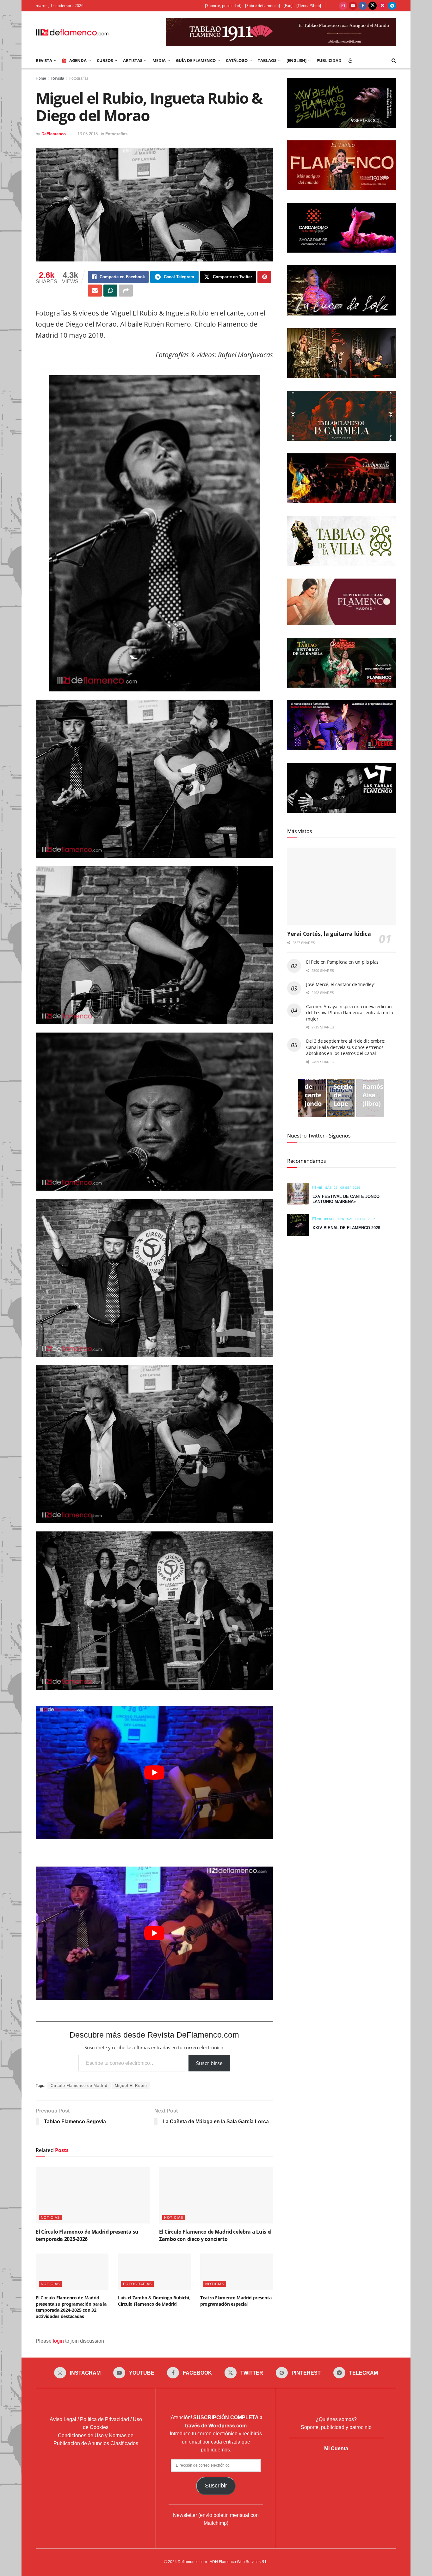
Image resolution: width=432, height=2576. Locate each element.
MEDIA (159, 60)
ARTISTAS (133, 60)
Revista (58, 78)
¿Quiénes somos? (336, 2419)
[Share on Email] (95, 291)
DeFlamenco (54, 134)
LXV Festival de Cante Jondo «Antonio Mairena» (346, 1199)
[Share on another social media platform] (126, 291)
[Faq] (288, 6)
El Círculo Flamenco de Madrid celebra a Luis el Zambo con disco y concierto (215, 2235)
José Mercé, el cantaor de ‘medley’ (340, 984)
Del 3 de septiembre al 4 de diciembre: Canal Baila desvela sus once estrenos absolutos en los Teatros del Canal (346, 1047)
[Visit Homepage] (72, 32)
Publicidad (329, 60)
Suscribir (216, 2486)
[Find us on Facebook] (363, 6)
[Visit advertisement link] (281, 32)
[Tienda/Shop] (309, 6)
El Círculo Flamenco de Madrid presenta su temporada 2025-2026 (87, 2235)
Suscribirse (209, 2063)
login (58, 2341)
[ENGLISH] (296, 60)
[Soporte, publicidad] (223, 6)
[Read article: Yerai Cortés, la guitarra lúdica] (342, 887)
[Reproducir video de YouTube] (154, 1773)
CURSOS (105, 60)
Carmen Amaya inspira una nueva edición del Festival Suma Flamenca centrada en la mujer (350, 1013)
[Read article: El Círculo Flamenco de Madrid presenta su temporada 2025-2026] (93, 2195)
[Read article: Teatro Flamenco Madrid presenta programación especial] (237, 2272)
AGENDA (78, 60)
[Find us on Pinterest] (382, 6)
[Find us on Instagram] (343, 6)
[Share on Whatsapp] (110, 291)
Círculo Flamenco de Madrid (79, 2086)
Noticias (50, 2217)
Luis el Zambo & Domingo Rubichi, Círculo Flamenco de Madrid (154, 2301)
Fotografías (79, 78)
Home (41, 78)
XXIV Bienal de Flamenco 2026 (346, 1228)
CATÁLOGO (237, 60)
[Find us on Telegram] (392, 6)
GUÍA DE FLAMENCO (196, 60)
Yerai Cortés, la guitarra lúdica (329, 934)
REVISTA (44, 60)
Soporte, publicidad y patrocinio (336, 2427)
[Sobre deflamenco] (262, 6)
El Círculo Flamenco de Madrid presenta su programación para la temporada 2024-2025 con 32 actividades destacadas (71, 2307)
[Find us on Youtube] (353, 6)
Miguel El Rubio (131, 2086)
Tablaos (267, 60)
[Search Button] (394, 60)
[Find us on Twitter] (373, 6)
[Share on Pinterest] (264, 277)
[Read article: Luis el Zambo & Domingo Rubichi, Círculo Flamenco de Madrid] (154, 2272)
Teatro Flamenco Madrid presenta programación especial (236, 2301)
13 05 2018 (88, 134)
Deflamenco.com (192, 2562)
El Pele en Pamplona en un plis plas (342, 962)
